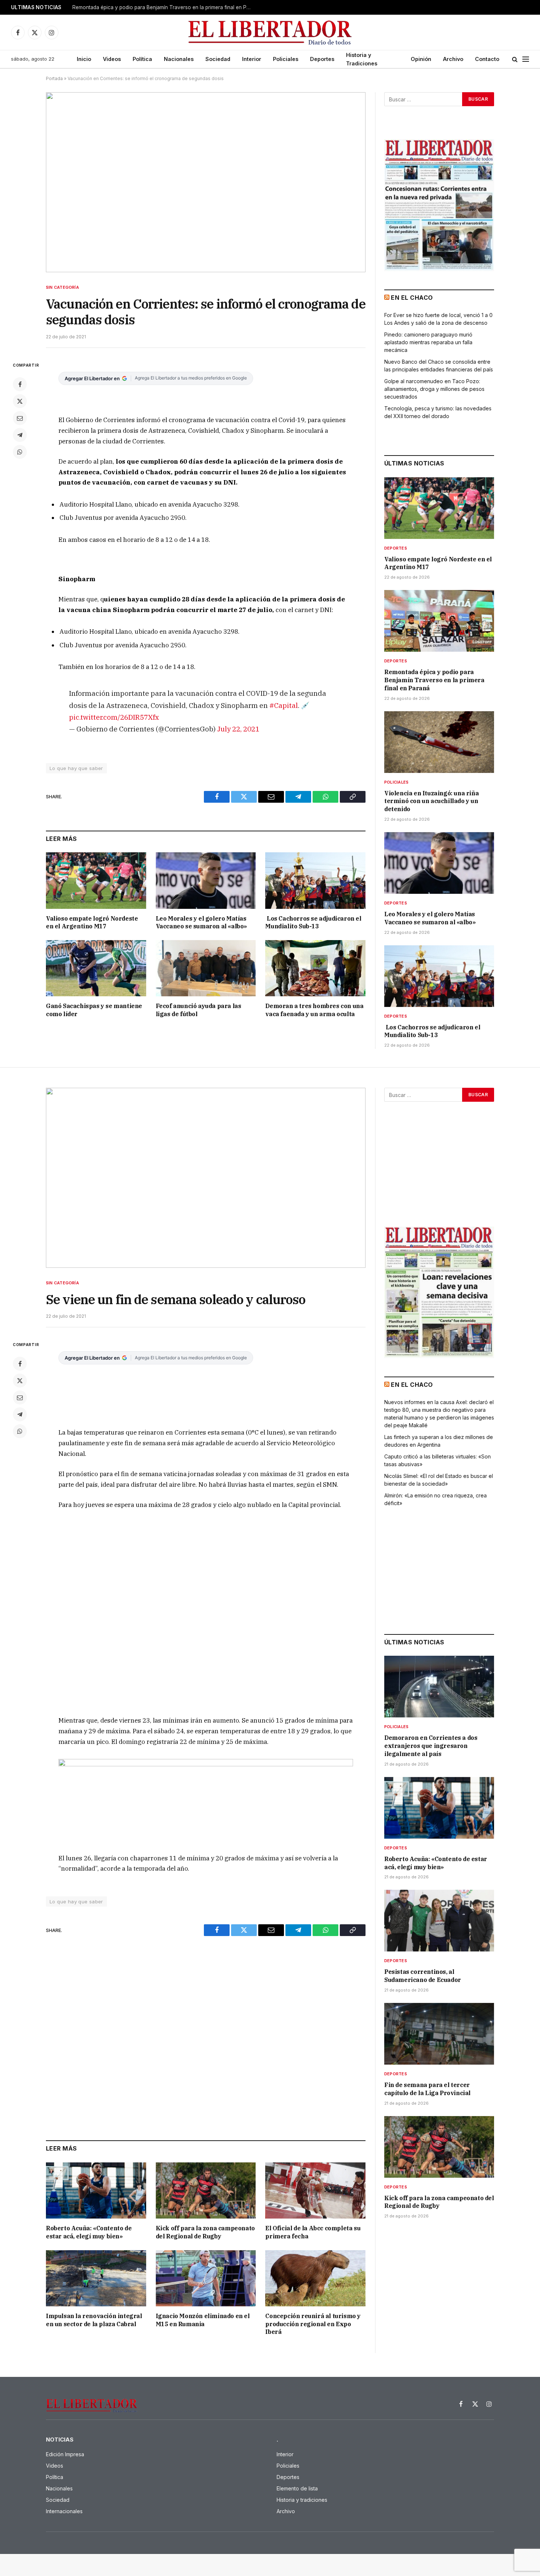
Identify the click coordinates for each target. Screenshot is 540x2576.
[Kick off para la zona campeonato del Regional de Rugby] (206, 2190)
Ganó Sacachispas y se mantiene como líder (94, 1010)
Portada (54, 78)
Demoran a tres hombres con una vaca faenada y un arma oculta (314, 1010)
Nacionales (179, 59)
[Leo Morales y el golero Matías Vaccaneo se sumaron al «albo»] (206, 880)
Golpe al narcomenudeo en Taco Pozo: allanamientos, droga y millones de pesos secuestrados (434, 389)
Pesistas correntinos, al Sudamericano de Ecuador (423, 1976)
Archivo (453, 59)
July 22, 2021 (238, 729)
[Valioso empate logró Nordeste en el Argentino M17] (96, 880)
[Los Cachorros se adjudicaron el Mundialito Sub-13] (315, 880)
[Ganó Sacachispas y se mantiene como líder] (96, 968)
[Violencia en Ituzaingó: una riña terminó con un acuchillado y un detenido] (439, 742)
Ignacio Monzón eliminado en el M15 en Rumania (203, 2320)
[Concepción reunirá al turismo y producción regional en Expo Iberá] (315, 2278)
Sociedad (218, 59)
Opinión (421, 59)
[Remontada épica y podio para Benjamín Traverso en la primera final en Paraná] (439, 621)
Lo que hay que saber (76, 768)
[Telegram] (20, 435)
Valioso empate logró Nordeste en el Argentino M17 (92, 922)
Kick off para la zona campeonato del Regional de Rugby (205, 2232)
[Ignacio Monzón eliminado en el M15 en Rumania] (206, 2278)
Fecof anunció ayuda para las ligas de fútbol (199, 1010)
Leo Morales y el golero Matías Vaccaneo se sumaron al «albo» (201, 922)
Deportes (322, 59)
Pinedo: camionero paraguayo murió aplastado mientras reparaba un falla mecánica (428, 342)
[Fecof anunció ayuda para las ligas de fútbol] (206, 968)
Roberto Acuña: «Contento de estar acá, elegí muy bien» (89, 2232)
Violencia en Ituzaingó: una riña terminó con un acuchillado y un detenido (431, 801)
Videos (112, 59)
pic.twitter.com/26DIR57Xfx (114, 717)
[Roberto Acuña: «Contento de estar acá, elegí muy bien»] (96, 2190)
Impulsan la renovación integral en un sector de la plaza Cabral (94, 2320)
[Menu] (526, 59)
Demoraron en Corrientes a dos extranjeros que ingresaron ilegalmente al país (431, 1746)
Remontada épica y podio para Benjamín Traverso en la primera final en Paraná (164, 7)
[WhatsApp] (20, 452)
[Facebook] (20, 384)
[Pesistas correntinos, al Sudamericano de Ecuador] (439, 1921)
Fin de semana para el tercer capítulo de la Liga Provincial (427, 2089)
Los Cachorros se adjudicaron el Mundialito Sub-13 (313, 922)
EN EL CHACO (412, 298)
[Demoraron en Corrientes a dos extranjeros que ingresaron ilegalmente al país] (439, 1687)
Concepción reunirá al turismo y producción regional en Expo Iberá (313, 2324)
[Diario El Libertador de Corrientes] (270, 33)
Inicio (84, 59)
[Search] (515, 59)
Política (142, 59)
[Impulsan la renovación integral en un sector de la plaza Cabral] (96, 2278)
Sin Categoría (62, 287)
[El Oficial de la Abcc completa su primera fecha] (315, 2190)
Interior (252, 59)
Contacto (487, 59)
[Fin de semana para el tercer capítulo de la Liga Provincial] (439, 2034)
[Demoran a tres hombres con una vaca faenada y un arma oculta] (315, 968)
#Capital (284, 705)
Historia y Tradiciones (362, 59)
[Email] (20, 418)
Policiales (286, 59)
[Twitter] (20, 401)
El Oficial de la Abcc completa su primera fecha (313, 2232)
